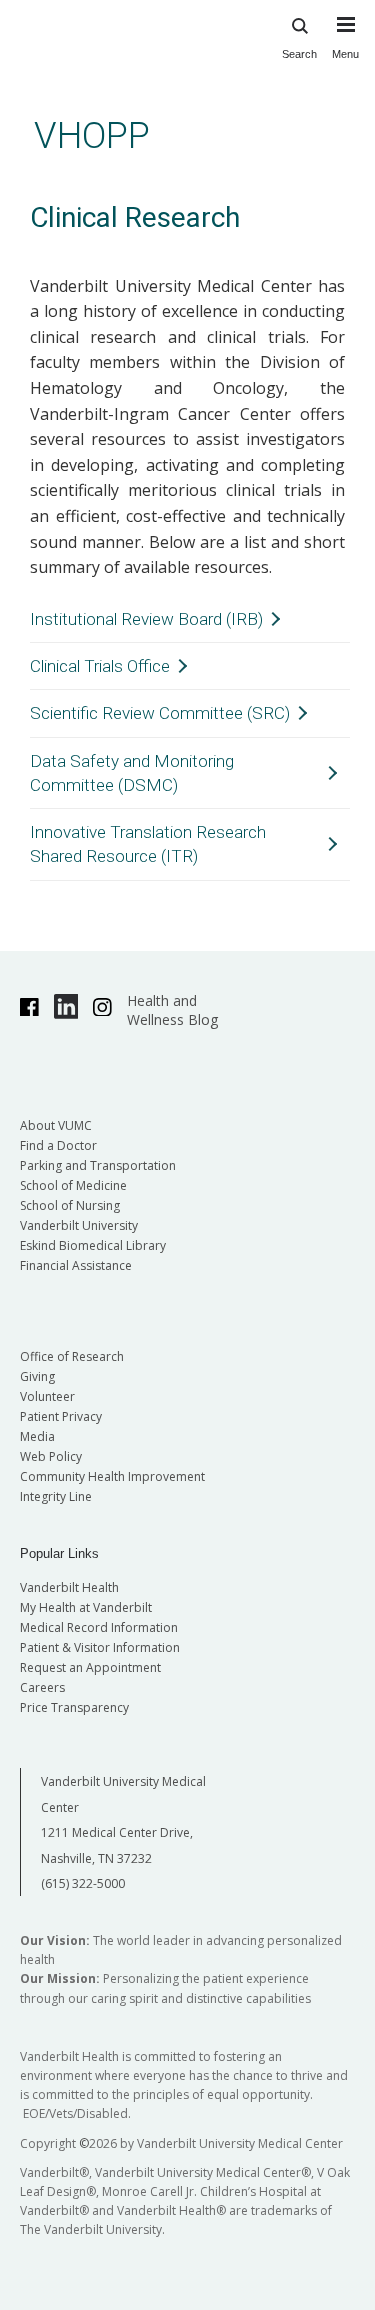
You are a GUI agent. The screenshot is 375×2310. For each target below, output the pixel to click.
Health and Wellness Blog (172, 1010)
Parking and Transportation (98, 1165)
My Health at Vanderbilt (86, 1607)
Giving (37, 1376)
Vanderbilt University (79, 1225)
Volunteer (47, 1396)
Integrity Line (56, 1496)
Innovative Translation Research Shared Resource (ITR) (148, 844)
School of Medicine (73, 1185)
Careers (42, 1687)
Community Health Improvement (112, 1476)
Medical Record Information (99, 1627)
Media (37, 1436)
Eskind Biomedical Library (93, 1245)
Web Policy (51, 1456)
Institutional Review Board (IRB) (146, 619)
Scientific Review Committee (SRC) (160, 713)
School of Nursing (70, 1205)
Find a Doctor (58, 1145)
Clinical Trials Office (100, 666)
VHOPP (92, 135)
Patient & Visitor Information (100, 1647)
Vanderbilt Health (69, 1587)
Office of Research (72, 1356)
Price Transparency (74, 1707)
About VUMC (56, 1125)
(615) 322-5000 (83, 1883)
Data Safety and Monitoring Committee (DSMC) (132, 773)
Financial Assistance (76, 1265)
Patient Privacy (61, 1416)
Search (299, 54)
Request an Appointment (90, 1667)
